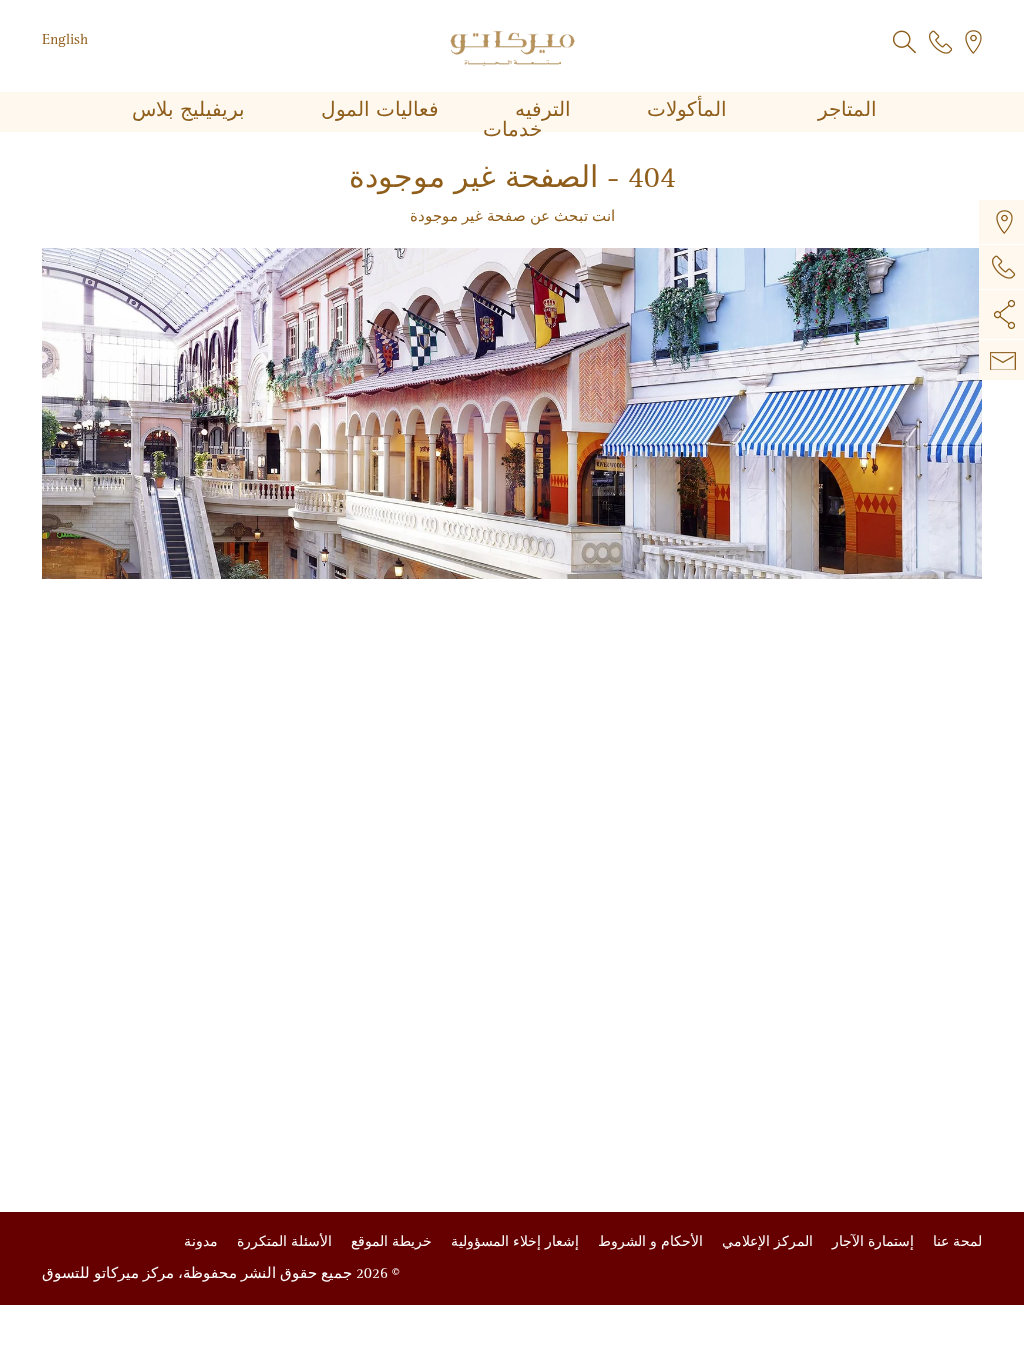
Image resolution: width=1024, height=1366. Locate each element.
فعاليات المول (377, 110)
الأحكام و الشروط (648, 1241)
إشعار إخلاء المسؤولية (513, 1241)
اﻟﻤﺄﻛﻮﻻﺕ (684, 110)
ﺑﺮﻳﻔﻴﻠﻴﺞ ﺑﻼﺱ (188, 110)
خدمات (512, 130)
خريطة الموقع (389, 1241)
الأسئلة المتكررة (282, 1241)
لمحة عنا (955, 1241)
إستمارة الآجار (871, 1241)
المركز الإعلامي (765, 1241)
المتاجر (844, 110)
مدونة (201, 1241)
